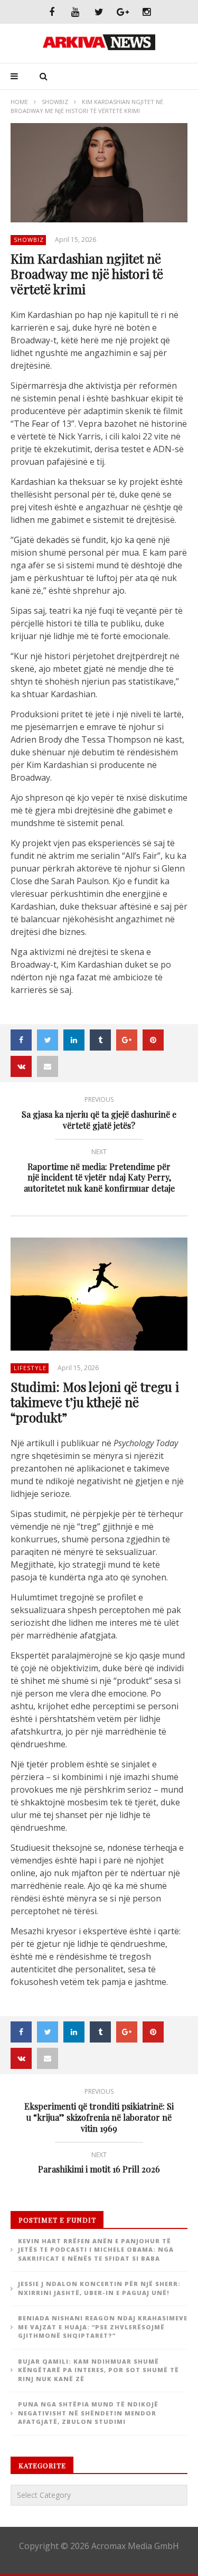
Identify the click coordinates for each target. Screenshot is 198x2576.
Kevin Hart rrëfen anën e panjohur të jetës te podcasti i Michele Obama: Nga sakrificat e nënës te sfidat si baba (96, 2250)
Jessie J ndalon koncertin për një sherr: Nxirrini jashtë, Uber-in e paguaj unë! (99, 2288)
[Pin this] (153, 1040)
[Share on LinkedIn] (74, 1040)
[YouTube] (75, 12)
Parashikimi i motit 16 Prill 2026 (99, 2164)
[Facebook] (51, 12)
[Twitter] (99, 12)
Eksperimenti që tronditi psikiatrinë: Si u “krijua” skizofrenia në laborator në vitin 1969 (99, 2112)
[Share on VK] (21, 1066)
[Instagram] (147, 12)
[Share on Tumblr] (100, 1040)
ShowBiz (55, 102)
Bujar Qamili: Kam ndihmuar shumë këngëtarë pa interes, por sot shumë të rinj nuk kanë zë (98, 2370)
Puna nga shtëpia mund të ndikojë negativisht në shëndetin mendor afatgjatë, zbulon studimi (88, 2413)
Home (19, 102)
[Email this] (48, 1066)
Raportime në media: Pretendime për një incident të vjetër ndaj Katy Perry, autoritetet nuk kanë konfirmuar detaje (99, 1172)
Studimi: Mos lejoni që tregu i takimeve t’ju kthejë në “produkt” (95, 1402)
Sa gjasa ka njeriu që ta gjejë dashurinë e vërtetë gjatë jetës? (99, 1114)
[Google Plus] (123, 12)
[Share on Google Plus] (127, 1040)
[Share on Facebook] (21, 1040)
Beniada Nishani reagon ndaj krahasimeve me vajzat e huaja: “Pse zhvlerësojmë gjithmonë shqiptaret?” (103, 2327)
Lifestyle (30, 1368)
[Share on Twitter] (48, 1040)
